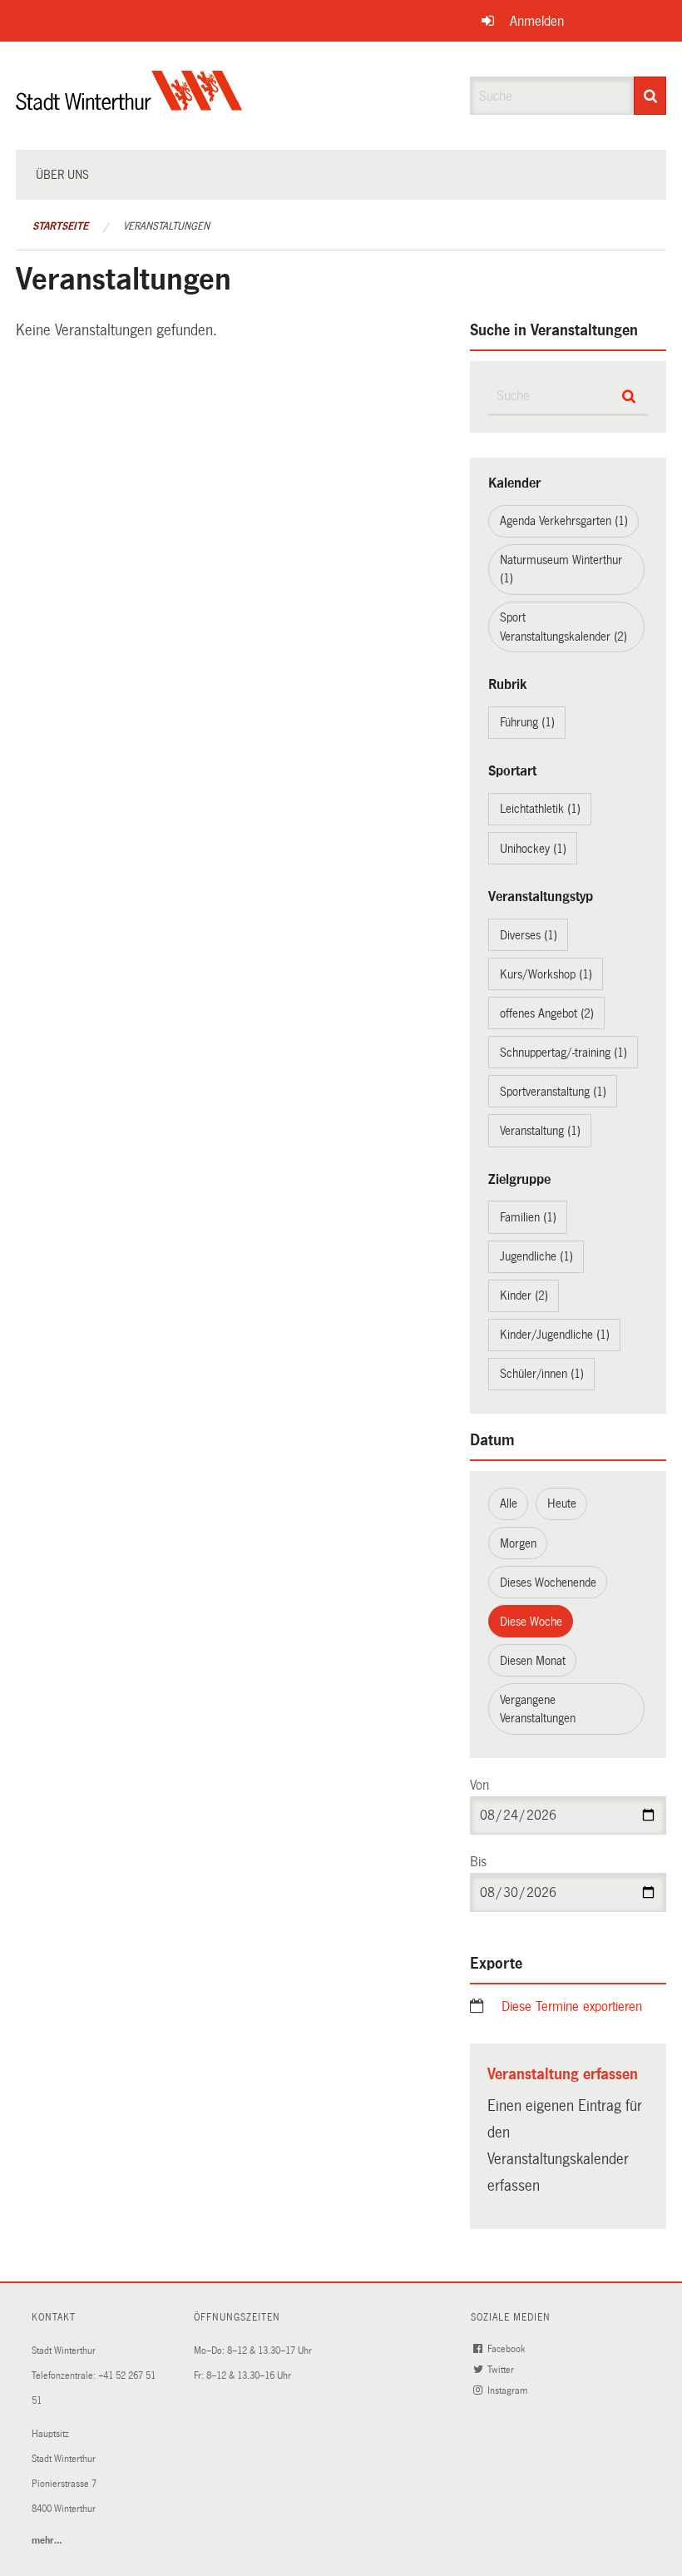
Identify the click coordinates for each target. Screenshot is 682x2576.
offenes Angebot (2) (547, 1013)
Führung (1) (527, 722)
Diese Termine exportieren (572, 2006)
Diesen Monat (533, 1661)
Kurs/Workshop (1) (546, 974)
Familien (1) (528, 1217)
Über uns (62, 175)
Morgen (518, 1543)
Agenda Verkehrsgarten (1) (564, 521)
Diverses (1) (529, 935)
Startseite (60, 226)
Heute (562, 1503)
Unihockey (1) (533, 849)
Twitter (502, 2370)
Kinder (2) (524, 1295)
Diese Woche (531, 1622)
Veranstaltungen (166, 226)
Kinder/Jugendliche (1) (555, 1335)
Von (479, 1785)
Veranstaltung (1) (540, 1131)
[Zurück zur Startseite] (129, 104)
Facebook (507, 2349)
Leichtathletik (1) (540, 809)
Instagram (509, 2391)
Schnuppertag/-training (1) (563, 1053)
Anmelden (537, 21)
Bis (478, 1862)
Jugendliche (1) (536, 1256)
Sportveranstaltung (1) (553, 1092)
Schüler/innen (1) (542, 1374)
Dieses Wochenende (548, 1583)
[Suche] (650, 96)
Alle (509, 1503)
